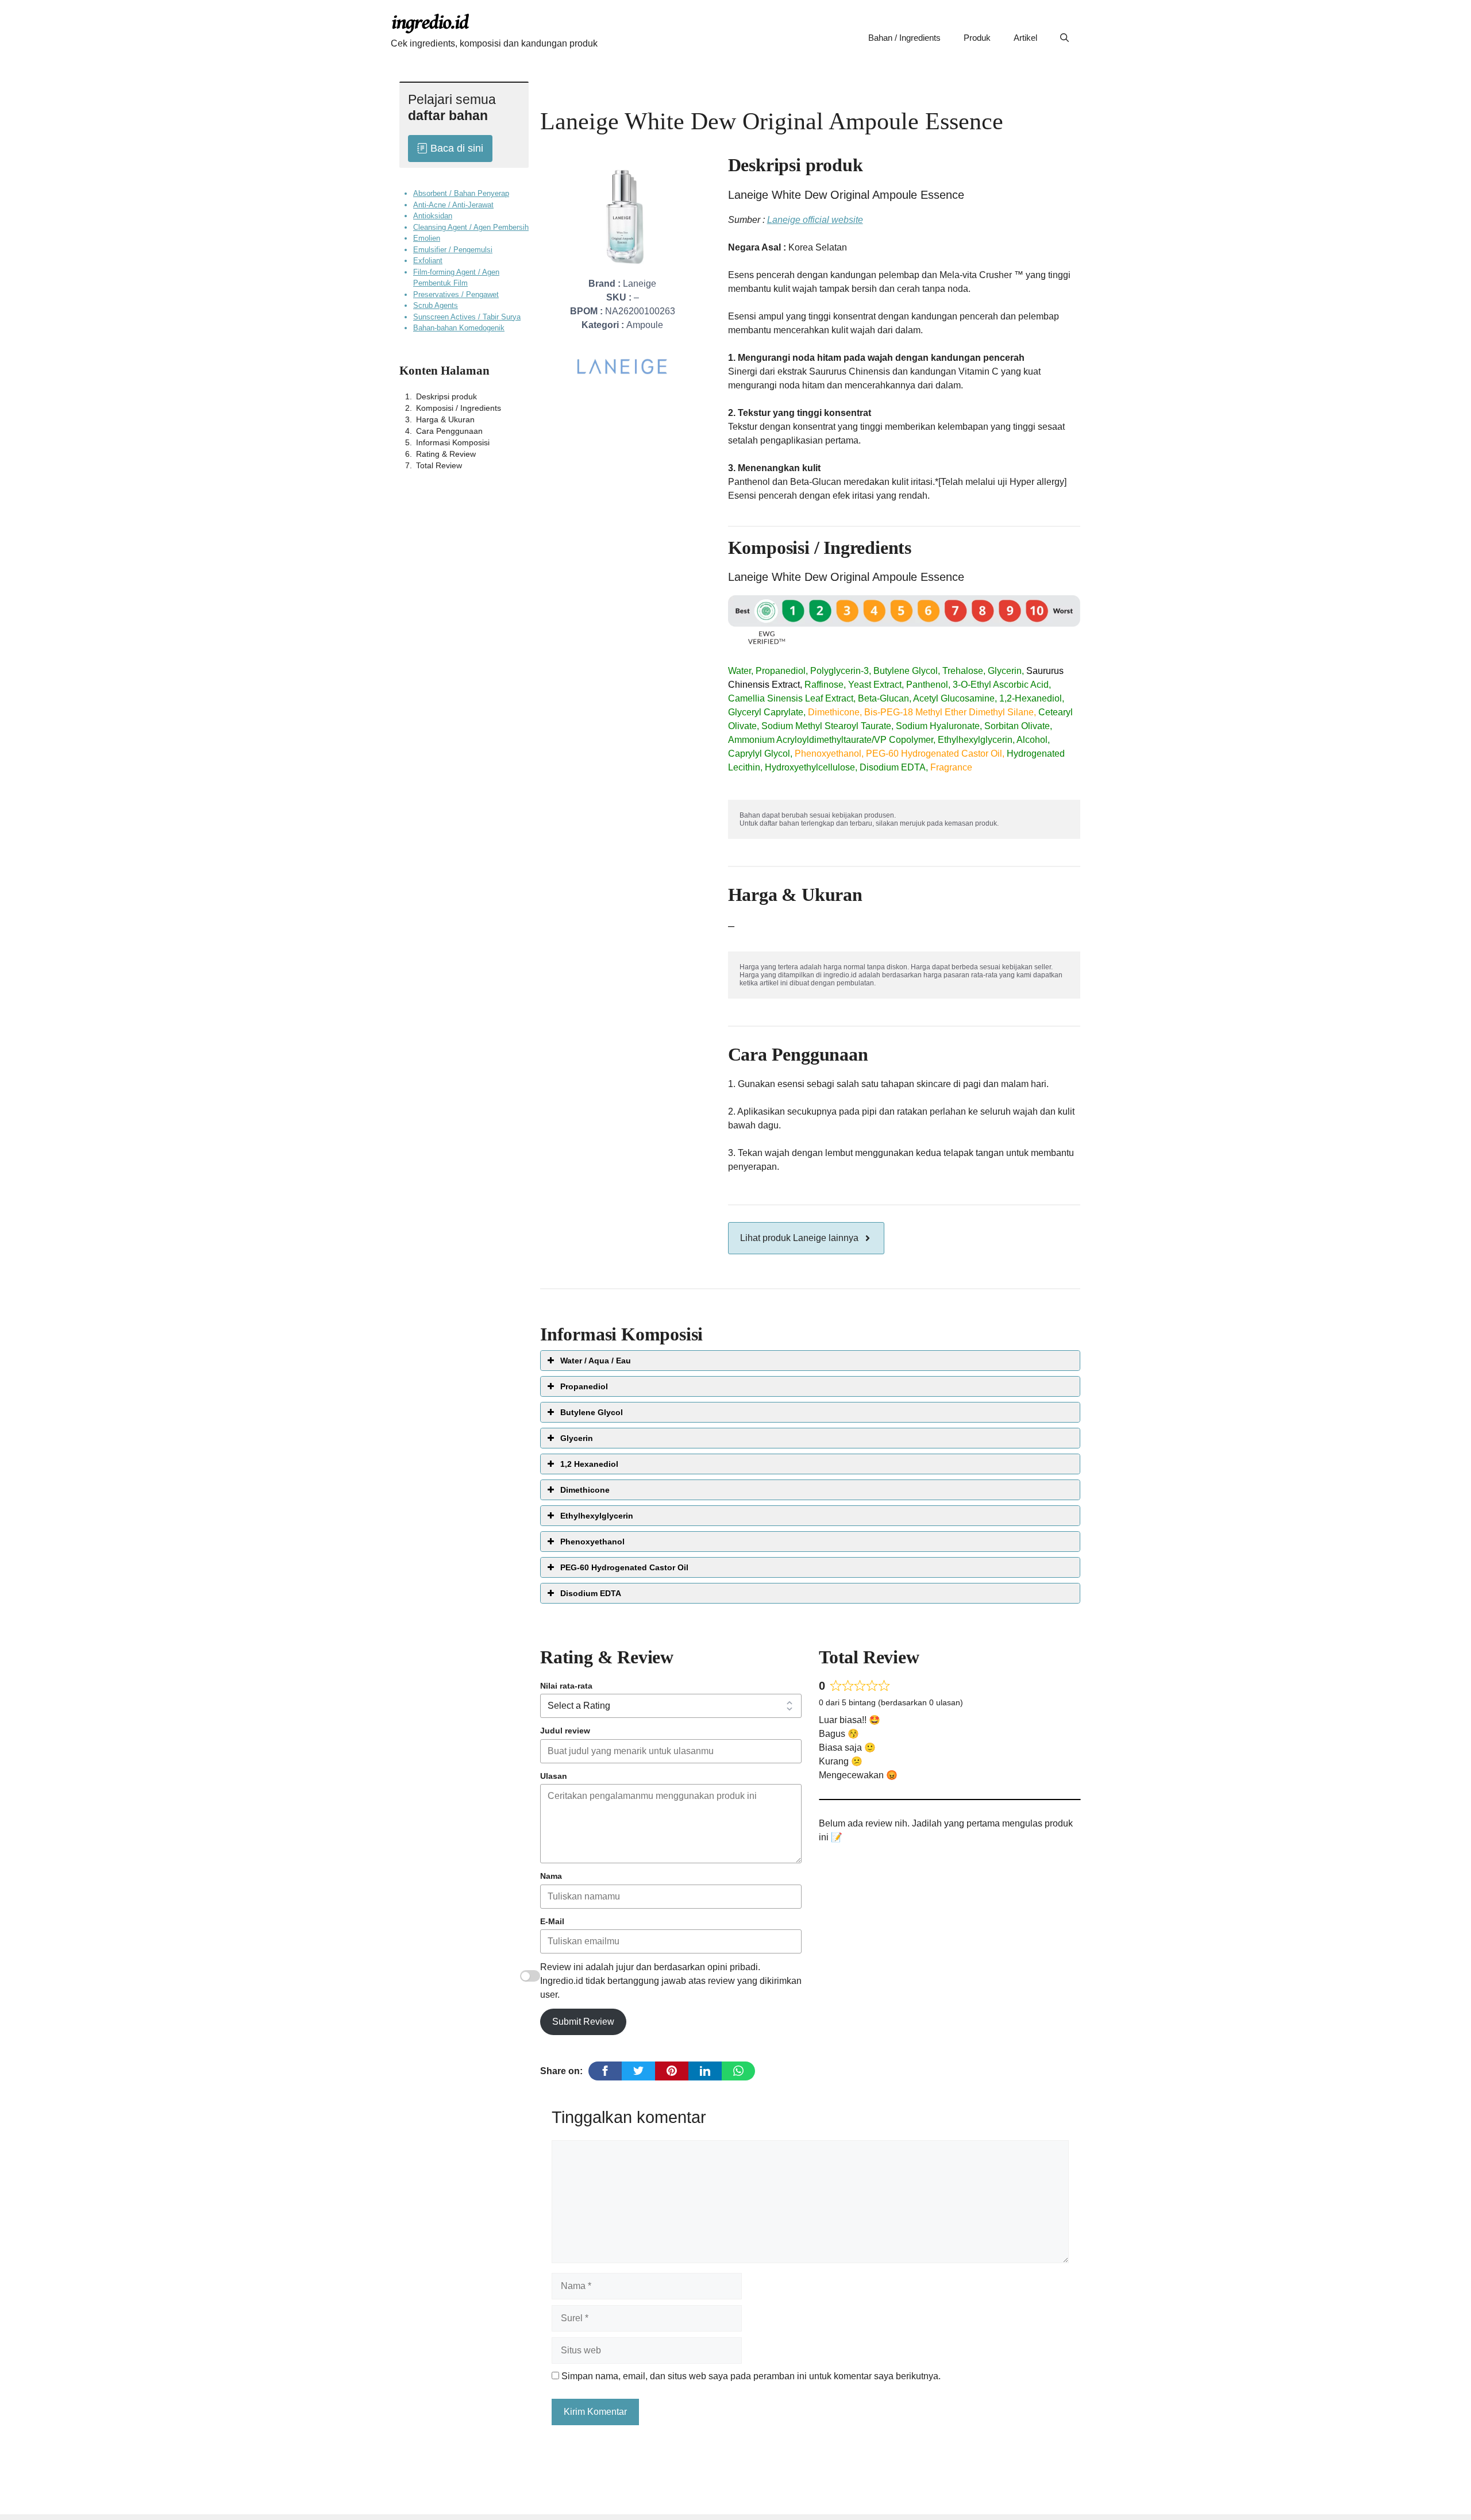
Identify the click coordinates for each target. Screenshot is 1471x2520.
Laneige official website (815, 220)
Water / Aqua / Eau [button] (596, 1361)
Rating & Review (446, 453)
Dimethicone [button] (585, 1490)
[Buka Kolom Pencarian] (1064, 38)
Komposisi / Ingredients (459, 407)
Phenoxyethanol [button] (592, 1542)
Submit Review (583, 2022)
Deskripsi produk (446, 396)
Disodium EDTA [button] (591, 1593)
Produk (977, 38)
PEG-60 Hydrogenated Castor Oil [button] (624, 1567)
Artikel (1025, 38)
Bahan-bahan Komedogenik (459, 328)
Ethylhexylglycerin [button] (597, 1516)
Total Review (439, 465)
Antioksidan (433, 216)
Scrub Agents (436, 305)
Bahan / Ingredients (904, 38)
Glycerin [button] (577, 1438)
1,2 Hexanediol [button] (589, 1464)
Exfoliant (428, 261)
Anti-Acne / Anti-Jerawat (453, 204)
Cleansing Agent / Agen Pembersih (471, 227)
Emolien (427, 238)
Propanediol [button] (584, 1386)
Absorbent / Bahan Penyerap (461, 193)
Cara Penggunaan (449, 430)
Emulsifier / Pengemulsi (453, 249)
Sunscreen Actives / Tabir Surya (467, 316)
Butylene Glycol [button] (592, 1412)
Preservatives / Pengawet (456, 294)
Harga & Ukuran (445, 419)
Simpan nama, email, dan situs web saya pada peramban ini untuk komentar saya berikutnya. (751, 2376)
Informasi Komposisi (453, 442)
